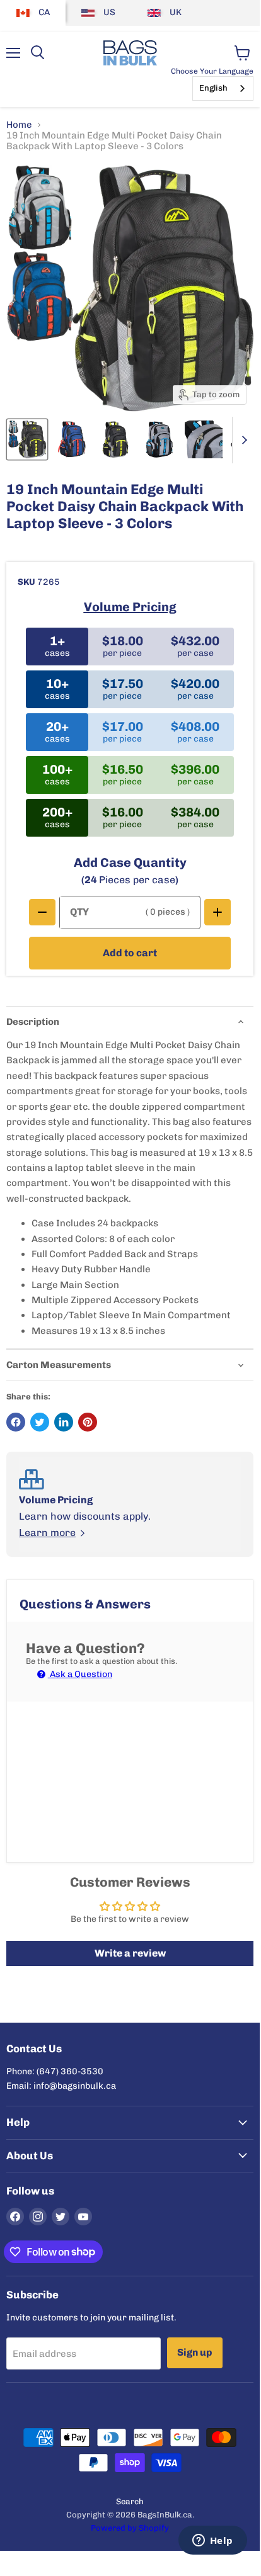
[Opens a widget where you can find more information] (212, 2541)
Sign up (195, 2352)
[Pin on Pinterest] (88, 1422)
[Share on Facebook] (16, 1422)
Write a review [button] (130, 1953)
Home (19, 125)
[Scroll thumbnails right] (242, 440)
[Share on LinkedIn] (64, 1422)
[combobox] (223, 88)
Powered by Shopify (130, 2528)
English (213, 88)
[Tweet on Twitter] (40, 1422)
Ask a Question (80, 1674)
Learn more (47, 1533)
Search (130, 2501)
